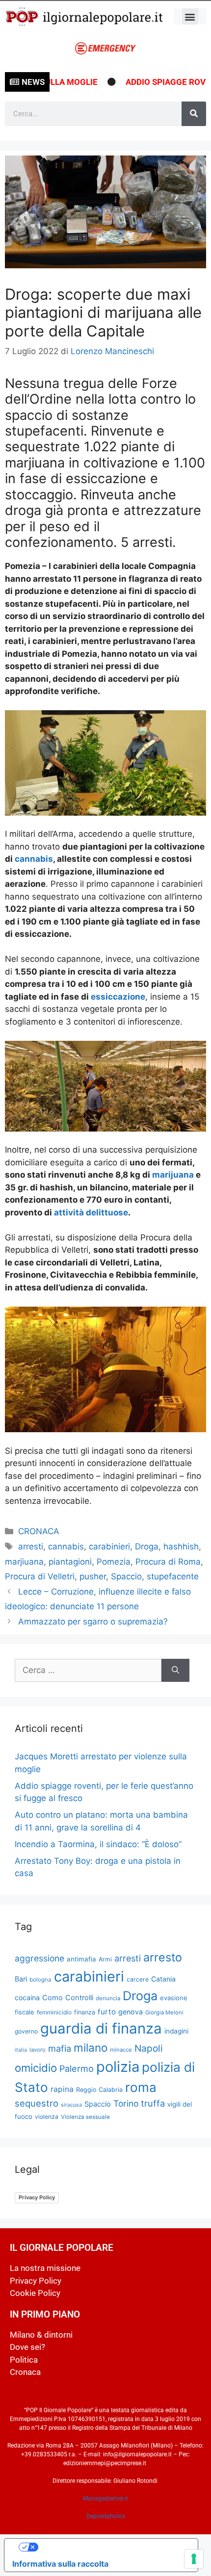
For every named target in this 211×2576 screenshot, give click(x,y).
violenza (47, 2117)
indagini (176, 2031)
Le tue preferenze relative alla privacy (111, 2547)
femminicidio (54, 2012)
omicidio (36, 2068)
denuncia (108, 1998)
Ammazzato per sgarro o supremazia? (93, 1622)
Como (53, 1998)
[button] (190, 16)
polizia (118, 2067)
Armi (105, 1959)
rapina (62, 2089)
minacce (121, 2050)
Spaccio (126, 1576)
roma (141, 2087)
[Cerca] (194, 114)
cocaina (27, 1997)
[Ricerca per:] (88, 1671)
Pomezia (114, 1562)
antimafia (81, 1959)
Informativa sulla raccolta (60, 2564)
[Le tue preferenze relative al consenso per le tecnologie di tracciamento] (194, 2559)
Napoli (149, 2048)
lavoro (38, 2050)
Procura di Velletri (40, 1576)
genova (131, 2012)
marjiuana (24, 1562)
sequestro (37, 2103)
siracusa (71, 2105)
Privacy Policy (37, 2197)
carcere (138, 1979)
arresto (163, 1957)
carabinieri (109, 1546)
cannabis (34, 859)
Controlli (79, 1998)
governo (26, 2031)
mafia (60, 2048)
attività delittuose (90, 1212)
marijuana (173, 1175)
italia (21, 2050)
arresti (31, 1546)
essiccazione (118, 997)
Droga (147, 1546)
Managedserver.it (105, 2499)
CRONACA (39, 1531)
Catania (163, 1979)
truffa (153, 2103)
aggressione (40, 1958)
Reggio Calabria (99, 2090)
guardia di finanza (101, 2028)
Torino (126, 2103)
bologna (40, 1980)
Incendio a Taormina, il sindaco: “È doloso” (98, 1844)
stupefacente (173, 1576)
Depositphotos (106, 2516)
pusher (93, 1576)
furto (107, 2012)
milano (91, 2048)
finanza (85, 2012)
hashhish (181, 1546)
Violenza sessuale (85, 2117)
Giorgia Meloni (164, 2012)
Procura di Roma (168, 1562)
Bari (21, 1979)
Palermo (77, 2069)
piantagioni (70, 1562)
